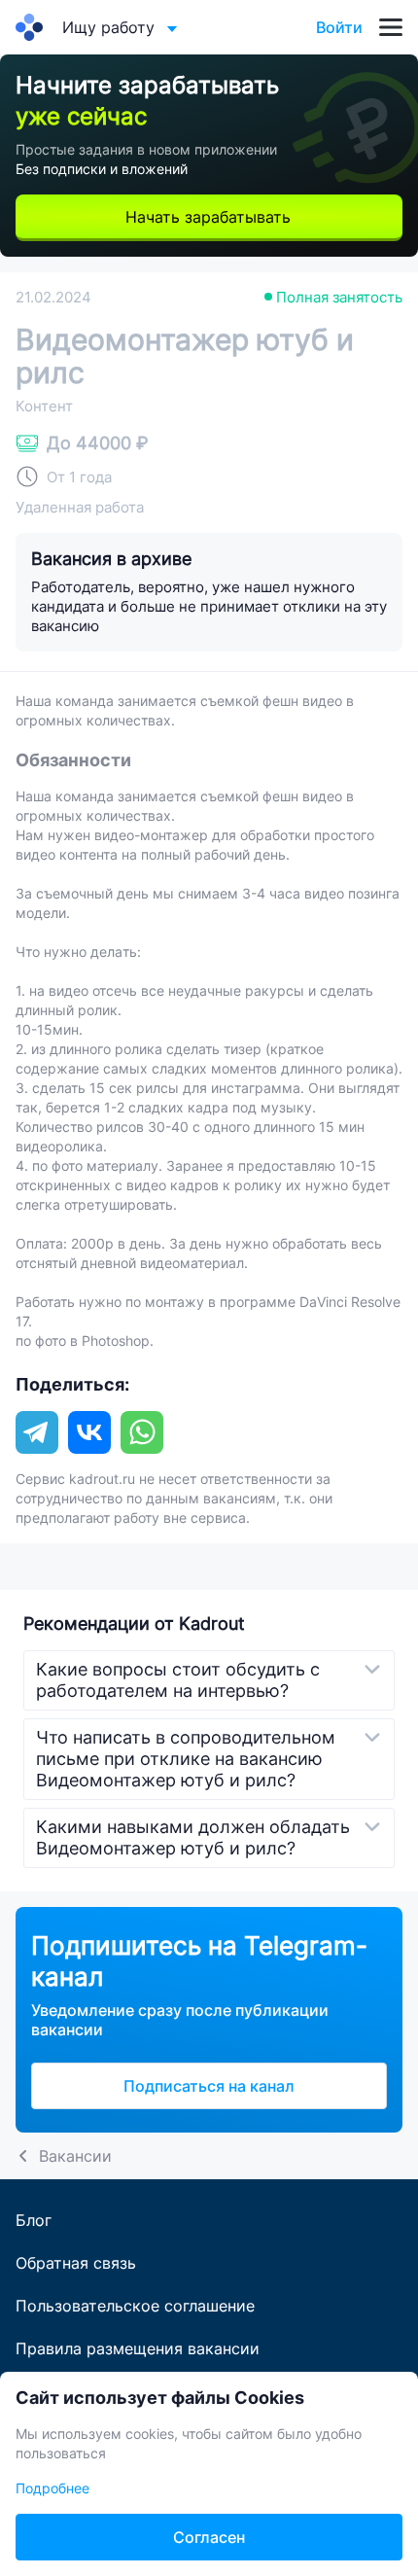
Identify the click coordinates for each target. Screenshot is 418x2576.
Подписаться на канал (209, 2086)
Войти (339, 27)
